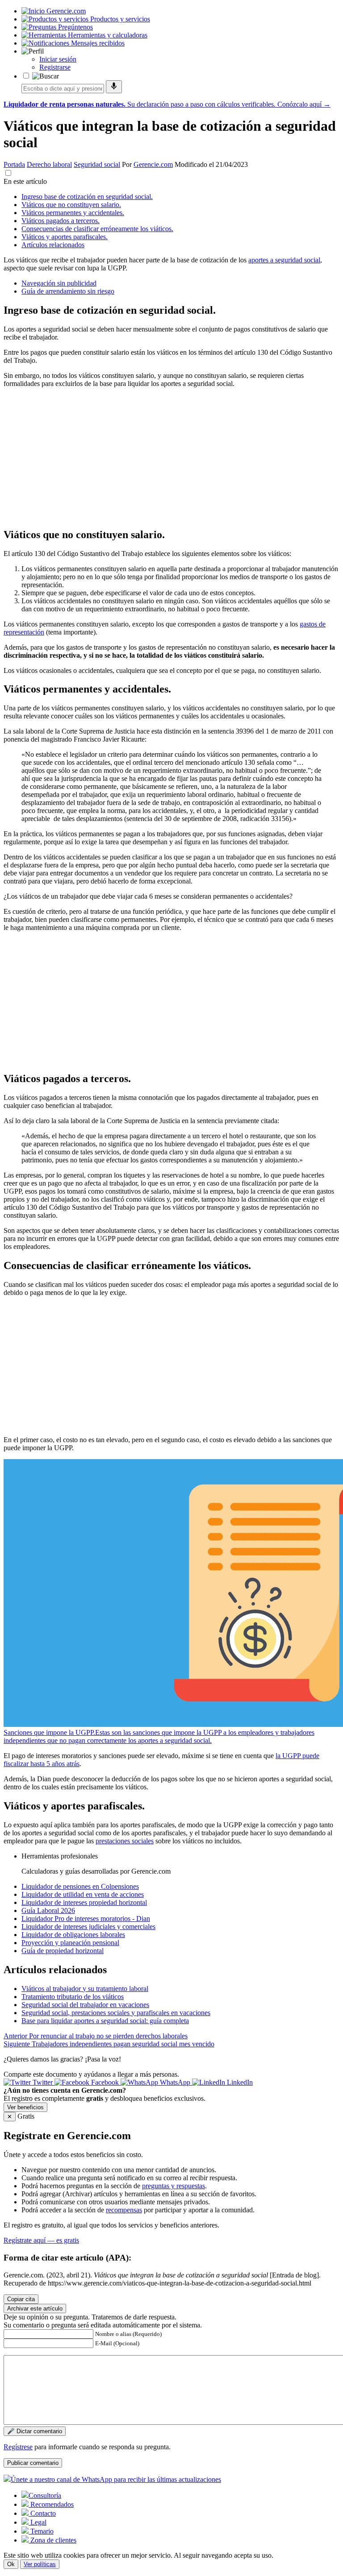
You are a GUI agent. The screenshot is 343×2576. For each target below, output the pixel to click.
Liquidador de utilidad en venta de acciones (83, 1894)
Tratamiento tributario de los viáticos (73, 1997)
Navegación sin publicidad (59, 283)
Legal (38, 2522)
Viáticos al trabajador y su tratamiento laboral (85, 1989)
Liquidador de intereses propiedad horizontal (84, 1902)
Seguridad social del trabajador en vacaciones (85, 2005)
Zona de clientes (52, 2540)
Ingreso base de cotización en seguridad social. (87, 197)
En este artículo (25, 181)
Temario (41, 2531)
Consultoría (45, 2495)
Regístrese (18, 2447)
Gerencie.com (153, 164)
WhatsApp (175, 2082)
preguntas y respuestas (174, 2186)
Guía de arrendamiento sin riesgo (68, 291)
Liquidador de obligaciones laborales (73, 1935)
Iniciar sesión (58, 59)
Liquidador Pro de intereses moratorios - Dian (86, 1919)
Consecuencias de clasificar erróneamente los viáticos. (97, 229)
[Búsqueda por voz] (114, 87)
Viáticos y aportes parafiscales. (65, 237)
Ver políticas (40, 2564)
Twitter (43, 2082)
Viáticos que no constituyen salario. (71, 205)
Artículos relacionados (53, 245)
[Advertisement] (171, 457)
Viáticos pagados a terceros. (61, 221)
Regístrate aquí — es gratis (41, 2240)
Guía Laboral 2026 (48, 1910)
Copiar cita (21, 2299)
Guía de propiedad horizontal (63, 1951)
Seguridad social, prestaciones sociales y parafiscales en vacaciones (116, 2013)
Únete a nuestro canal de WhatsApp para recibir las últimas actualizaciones (116, 2479)
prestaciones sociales (125, 1841)
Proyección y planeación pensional (70, 1943)
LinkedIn (239, 2082)
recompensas (124, 2210)
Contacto (42, 2513)
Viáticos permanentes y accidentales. (73, 213)
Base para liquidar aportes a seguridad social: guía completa (105, 2021)
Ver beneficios (25, 2107)
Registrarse (55, 67)
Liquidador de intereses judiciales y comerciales (88, 1927)
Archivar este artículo (35, 2308)
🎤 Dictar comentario (35, 2431)
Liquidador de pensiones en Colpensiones (80, 1886)
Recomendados (51, 2504)
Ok (11, 2564)
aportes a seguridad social (284, 260)
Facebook (105, 2082)
